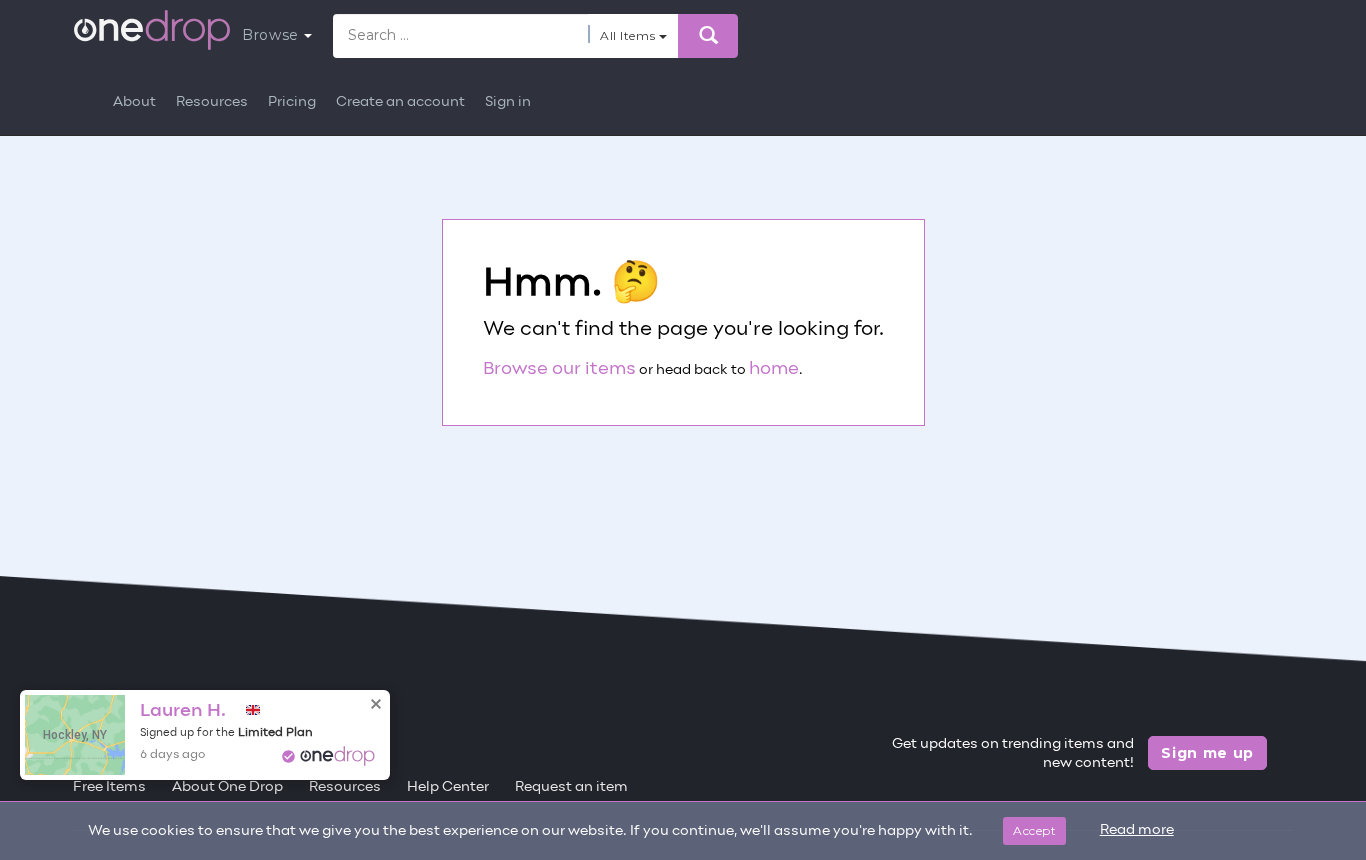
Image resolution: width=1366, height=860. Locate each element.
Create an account (400, 102)
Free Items (109, 787)
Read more (1137, 830)
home (774, 369)
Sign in (508, 102)
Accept (1034, 830)
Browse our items (559, 369)
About (134, 102)
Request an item (571, 787)
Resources (212, 102)
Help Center (448, 787)
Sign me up (1207, 753)
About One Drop (227, 787)
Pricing (292, 102)
